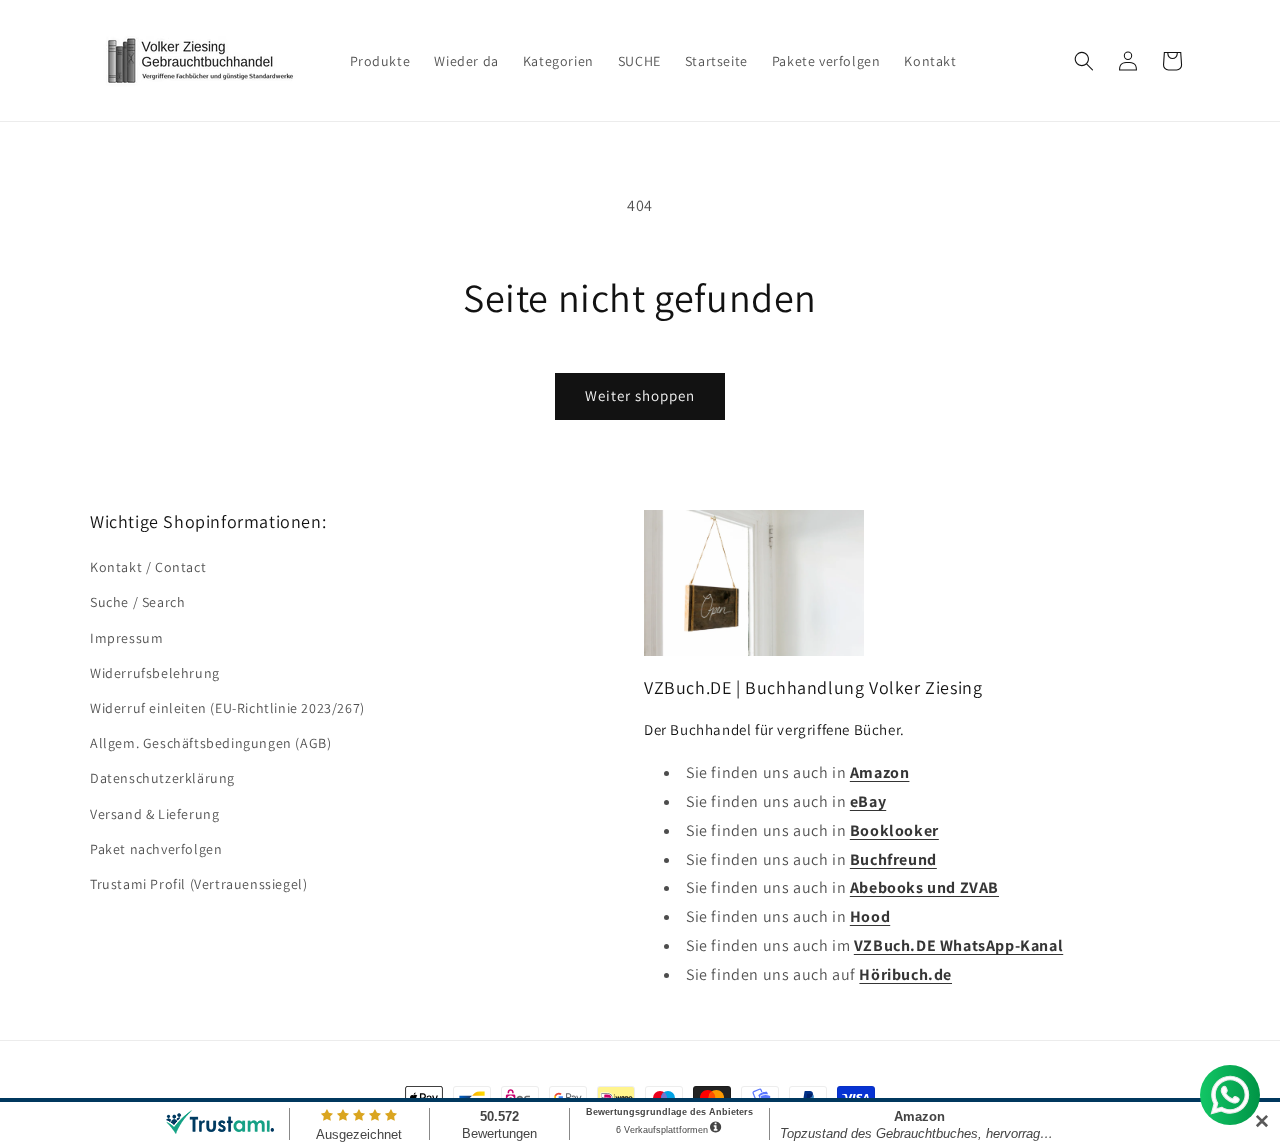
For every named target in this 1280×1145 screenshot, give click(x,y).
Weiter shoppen (640, 395)
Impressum (126, 638)
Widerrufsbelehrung (155, 673)
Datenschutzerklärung (162, 778)
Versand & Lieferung (154, 814)
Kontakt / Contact (148, 567)
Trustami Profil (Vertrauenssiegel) (198, 884)
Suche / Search (137, 602)
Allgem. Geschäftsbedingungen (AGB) (210, 743)
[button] (1084, 61)
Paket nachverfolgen (156, 849)
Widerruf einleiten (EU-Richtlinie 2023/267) (227, 708)
